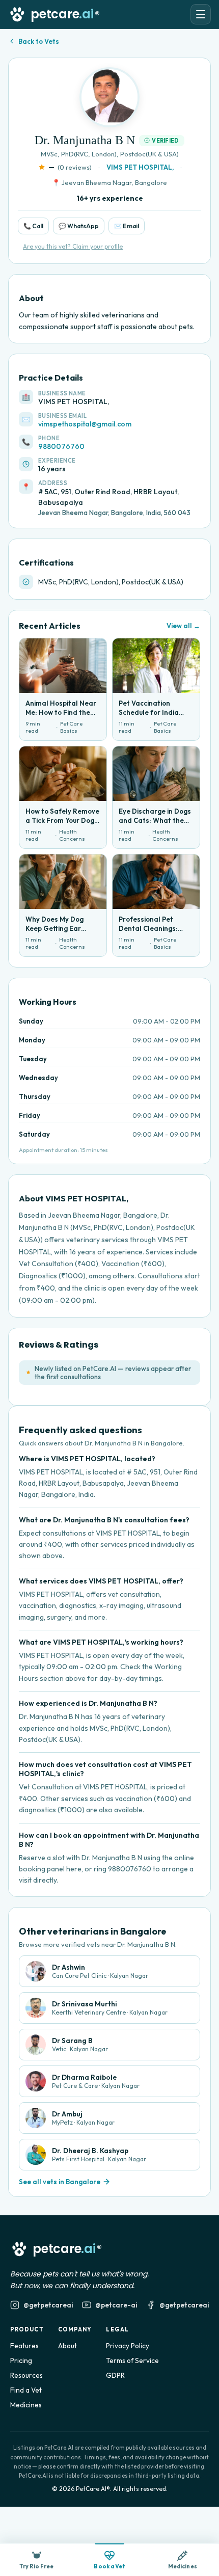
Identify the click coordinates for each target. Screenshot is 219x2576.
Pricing (21, 2360)
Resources (26, 2375)
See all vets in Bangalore (60, 2182)
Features (24, 2346)
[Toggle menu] (201, 14)
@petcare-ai (116, 2305)
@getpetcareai (48, 2305)
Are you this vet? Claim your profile (73, 246)
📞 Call (33, 226)
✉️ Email (127, 226)
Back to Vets (39, 41)
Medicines (26, 2405)
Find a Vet (26, 2390)
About (67, 2346)
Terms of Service (132, 2360)
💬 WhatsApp (79, 226)
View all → (183, 626)
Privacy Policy (128, 2346)
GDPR (115, 2375)
